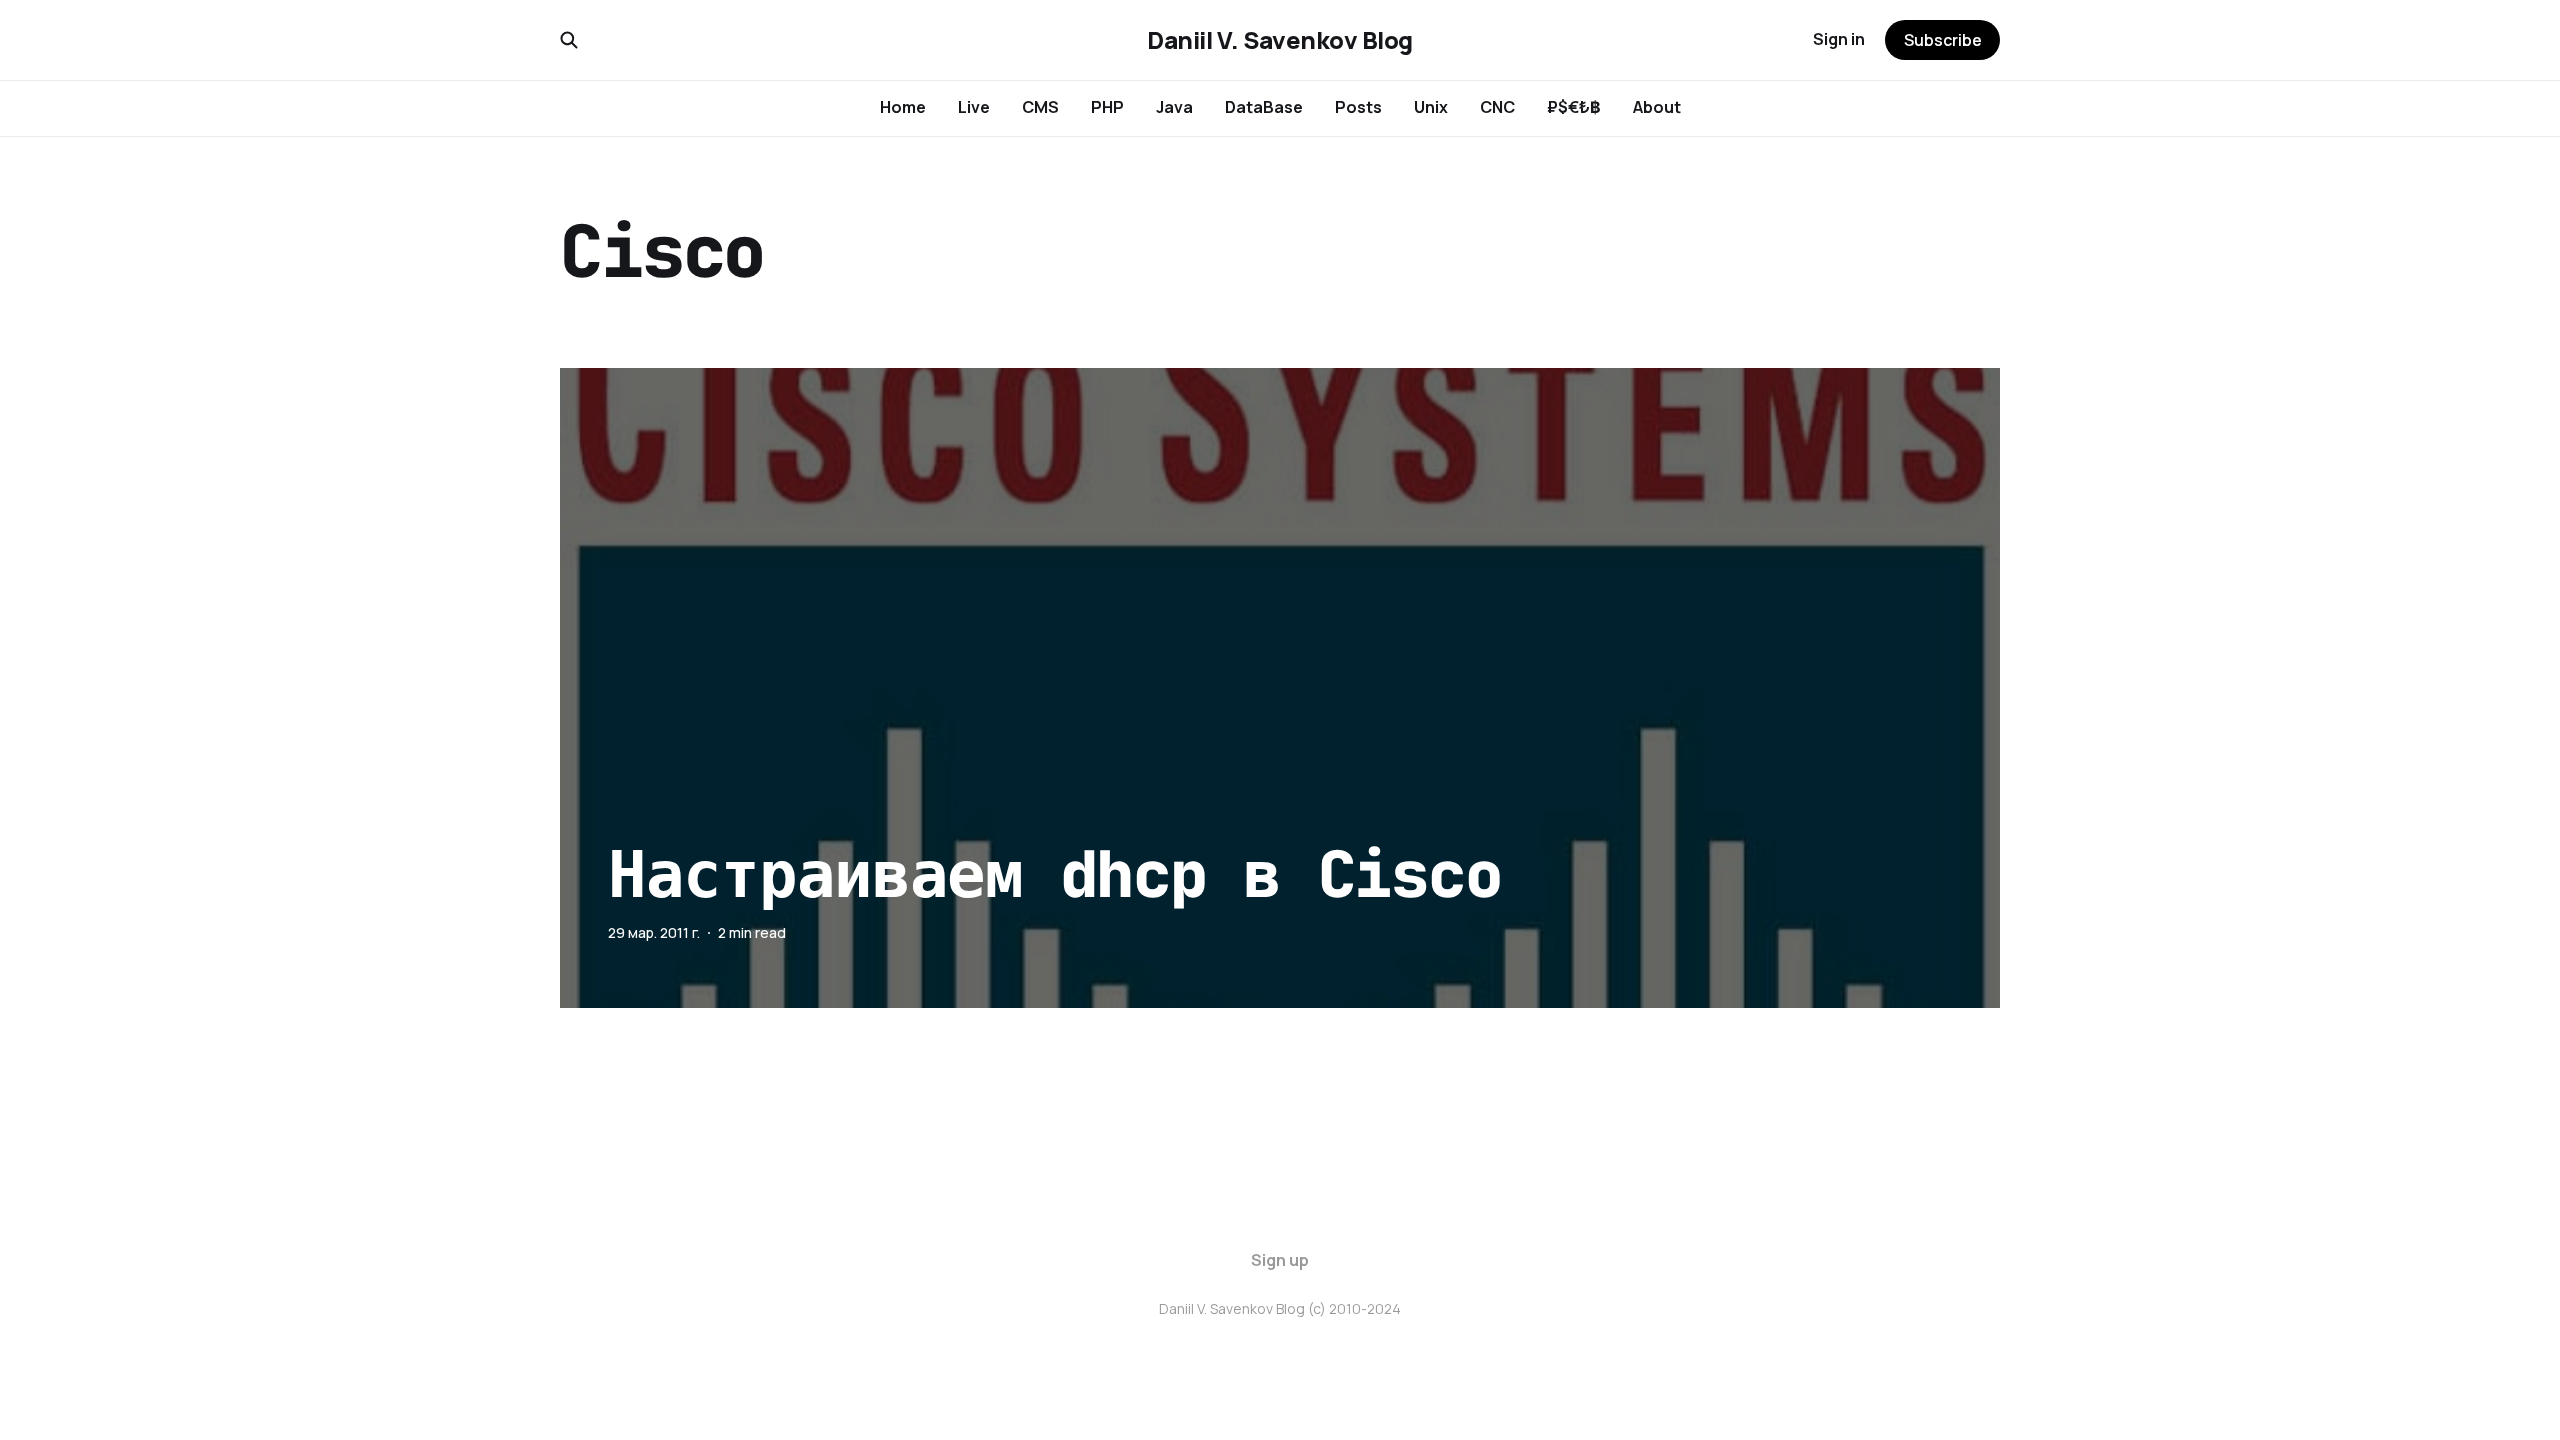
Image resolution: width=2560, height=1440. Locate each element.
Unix (1431, 107)
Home (903, 107)
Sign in (1839, 39)
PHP (1107, 107)
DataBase (1264, 107)
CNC (1497, 107)
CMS (1040, 107)
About (1657, 107)
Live (974, 107)
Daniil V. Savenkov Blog (1280, 40)
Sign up (1280, 1260)
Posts (1358, 107)
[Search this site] (569, 40)
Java (1174, 107)
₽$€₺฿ (1574, 107)
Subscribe (1943, 40)
